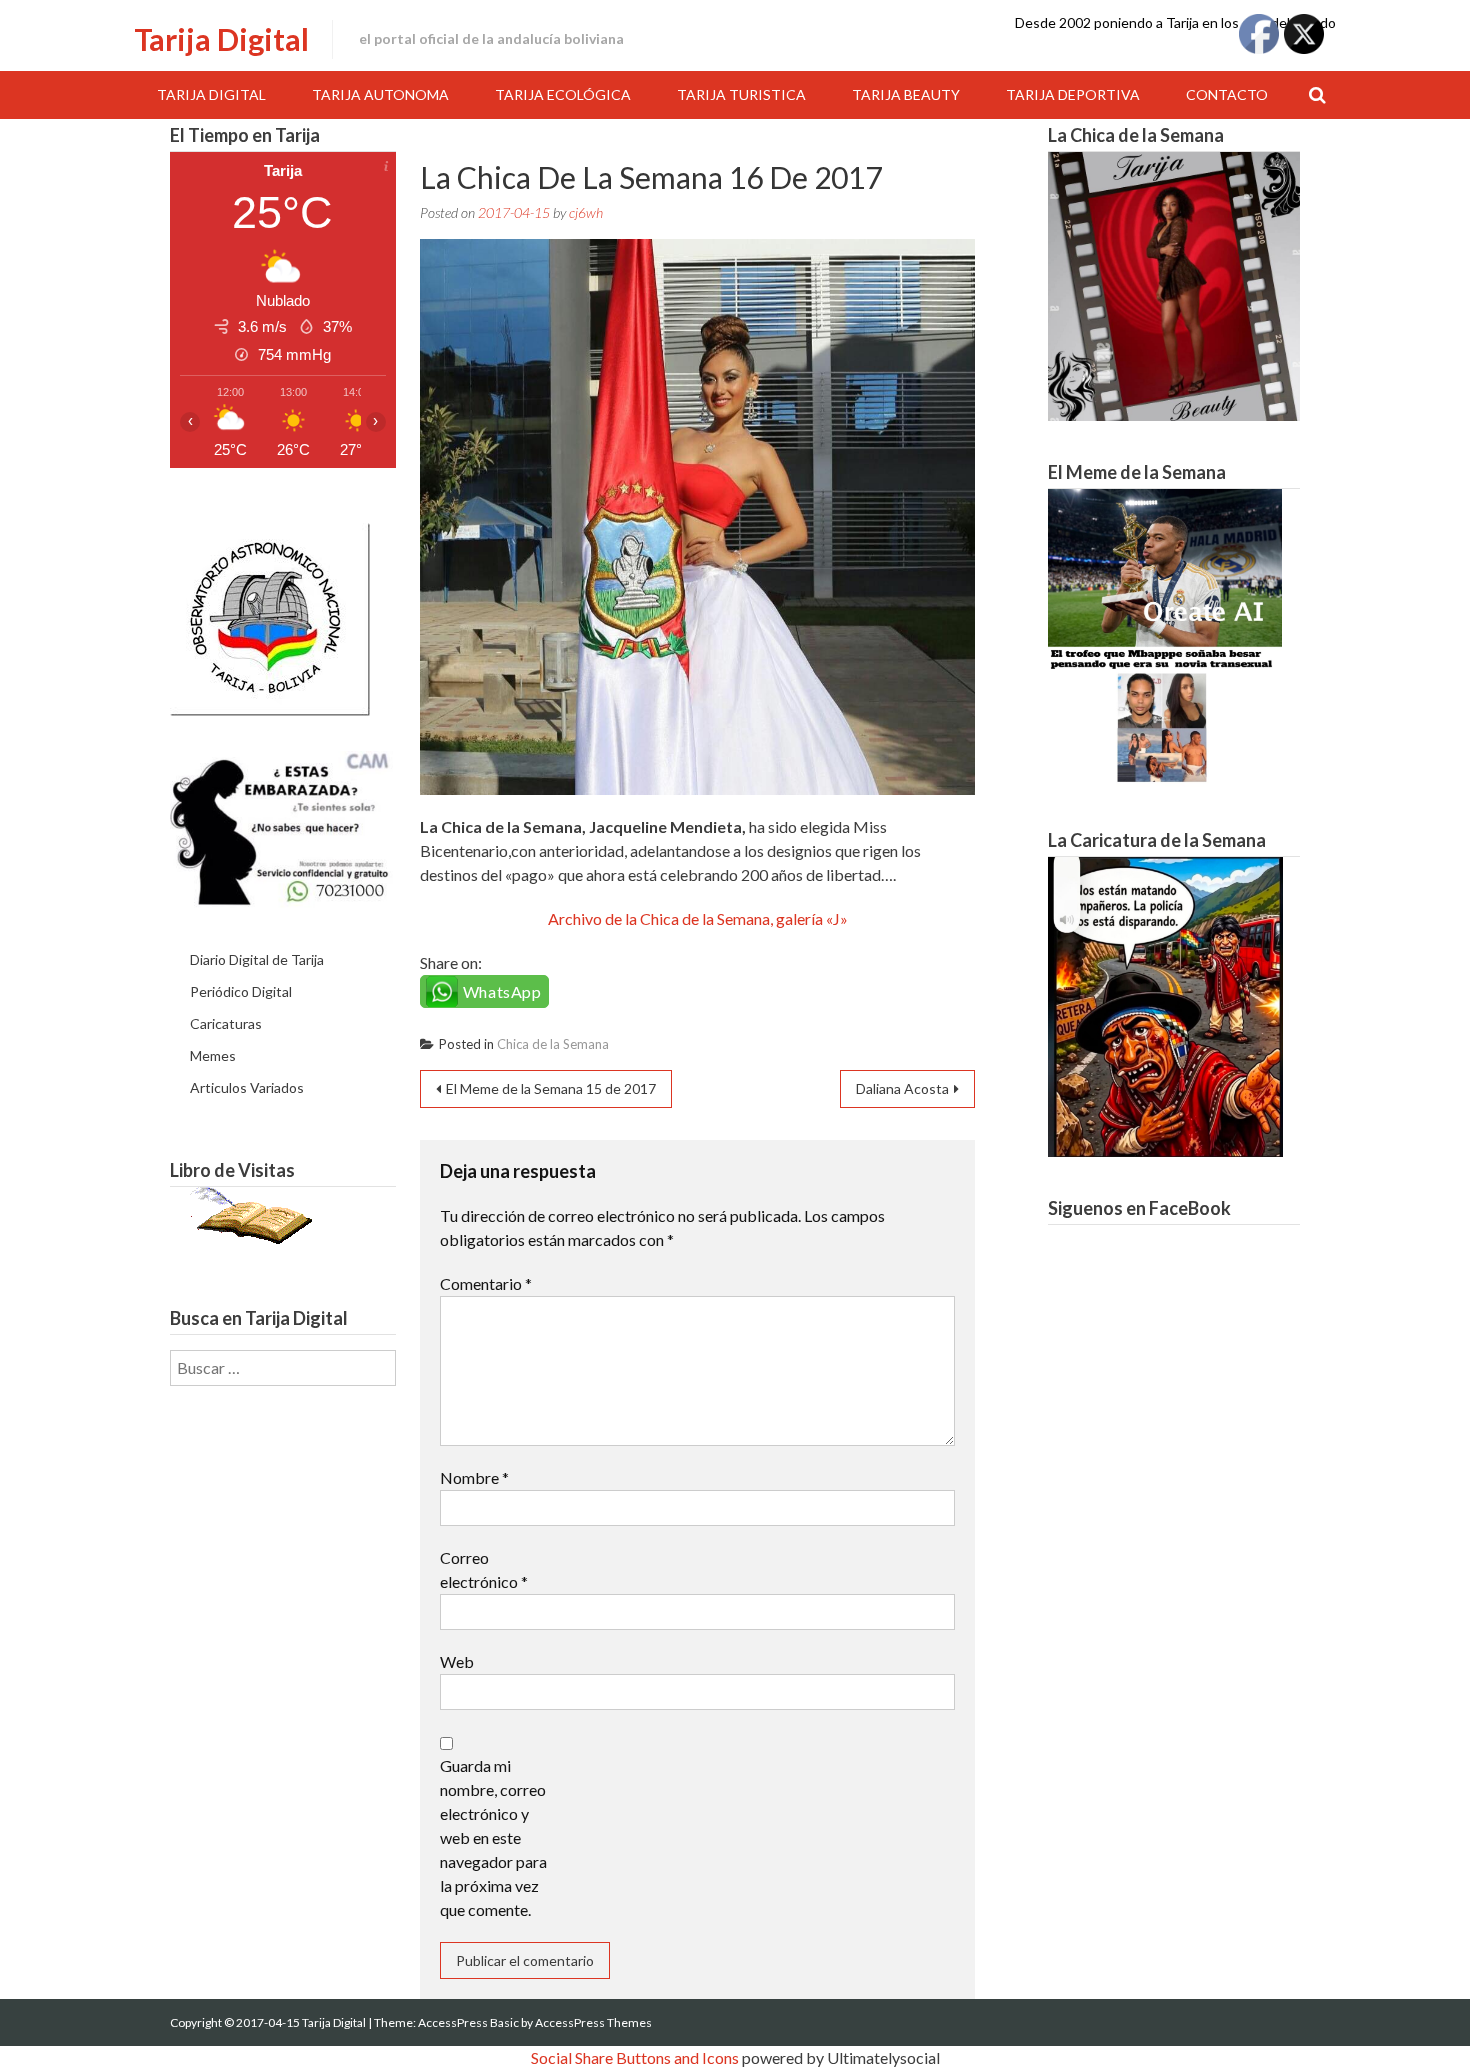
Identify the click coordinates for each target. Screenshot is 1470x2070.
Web (457, 1661)
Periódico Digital (241, 991)
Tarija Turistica (741, 94)
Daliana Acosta (902, 1088)
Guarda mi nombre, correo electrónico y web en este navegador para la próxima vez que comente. (493, 1837)
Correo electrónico (484, 1569)
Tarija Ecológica (563, 94)
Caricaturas (226, 1023)
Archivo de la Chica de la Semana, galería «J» (698, 918)
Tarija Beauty (906, 94)
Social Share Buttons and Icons (635, 2057)
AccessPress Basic (468, 2022)
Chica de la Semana (553, 1044)
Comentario (486, 1283)
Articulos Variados (247, 1087)
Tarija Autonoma (380, 94)
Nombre (474, 1477)
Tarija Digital (221, 39)
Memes (213, 1055)
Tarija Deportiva (1073, 94)
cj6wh (586, 212)
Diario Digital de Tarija (257, 959)
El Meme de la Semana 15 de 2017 (551, 1088)
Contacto (1227, 94)
